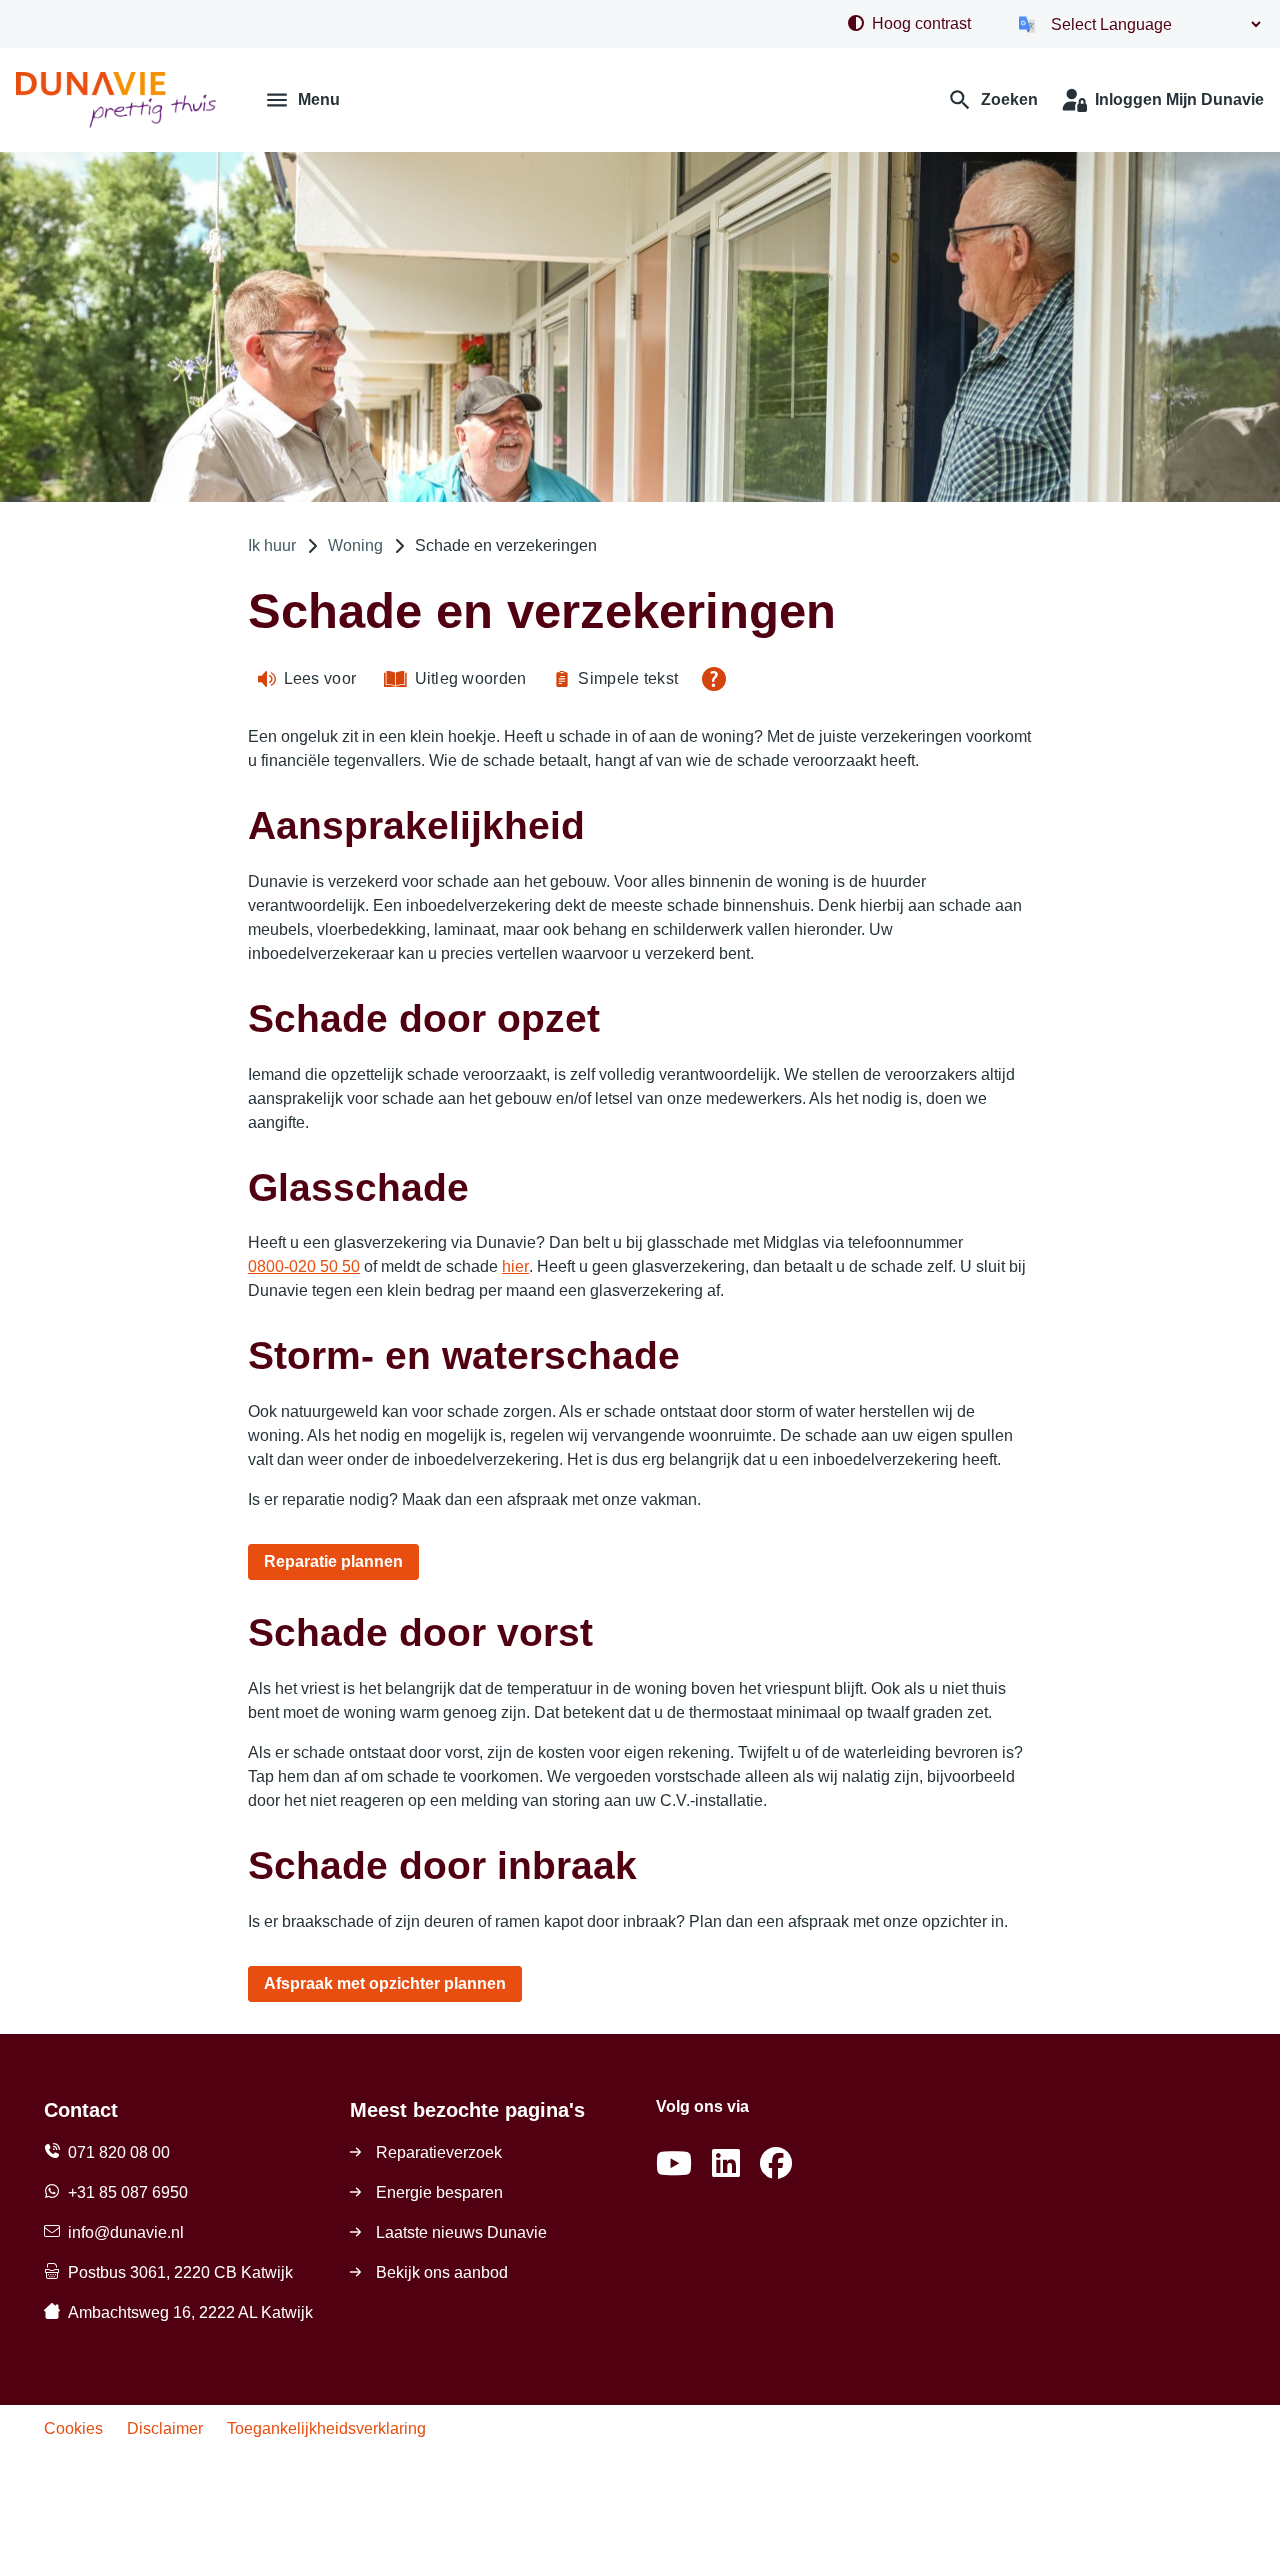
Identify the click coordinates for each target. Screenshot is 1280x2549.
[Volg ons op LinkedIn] (726, 2164)
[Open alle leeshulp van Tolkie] (714, 679)
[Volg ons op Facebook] (776, 2164)
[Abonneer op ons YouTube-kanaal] (674, 2164)
